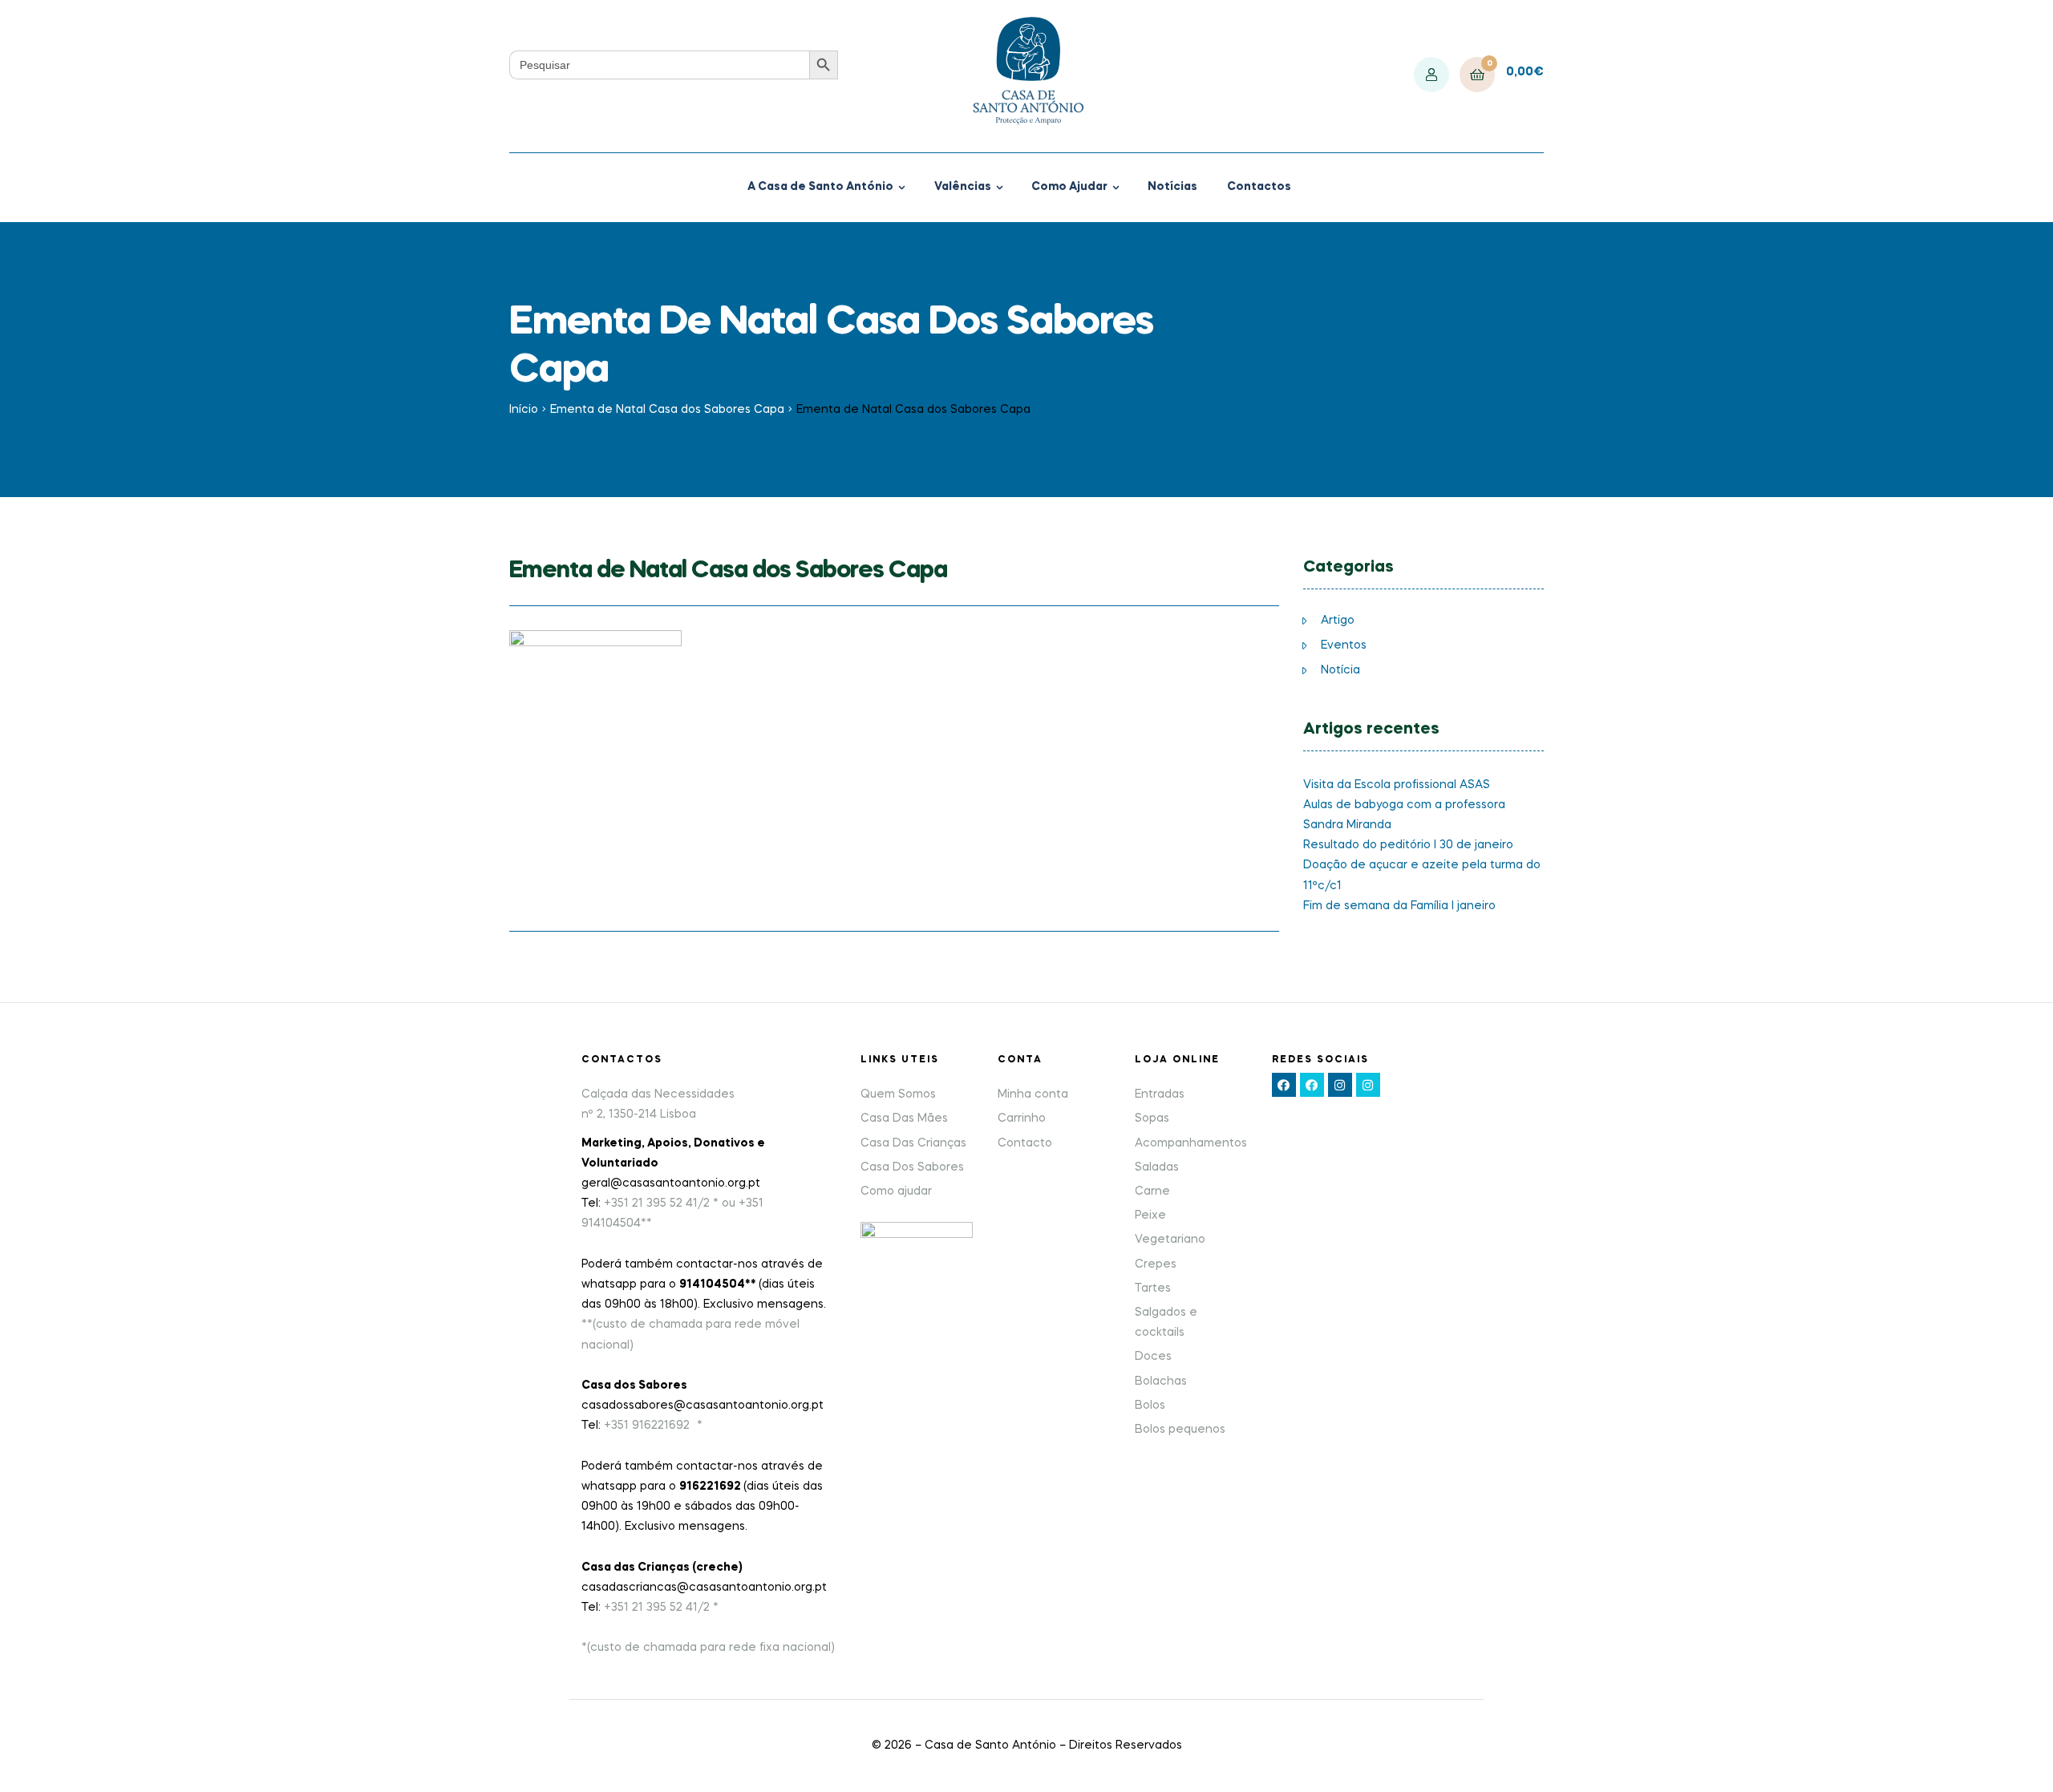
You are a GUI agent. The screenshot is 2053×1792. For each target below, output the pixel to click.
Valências (963, 187)
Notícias (1172, 187)
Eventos (1344, 645)
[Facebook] (1284, 1085)
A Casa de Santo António (820, 187)
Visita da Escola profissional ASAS (1397, 785)
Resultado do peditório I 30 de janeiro (1408, 845)
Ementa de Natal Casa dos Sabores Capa (667, 410)
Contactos (1259, 187)
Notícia (1340, 670)
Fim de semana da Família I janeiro (1399, 906)
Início (524, 410)
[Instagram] (1340, 1085)
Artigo (1338, 621)
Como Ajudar (1069, 187)
